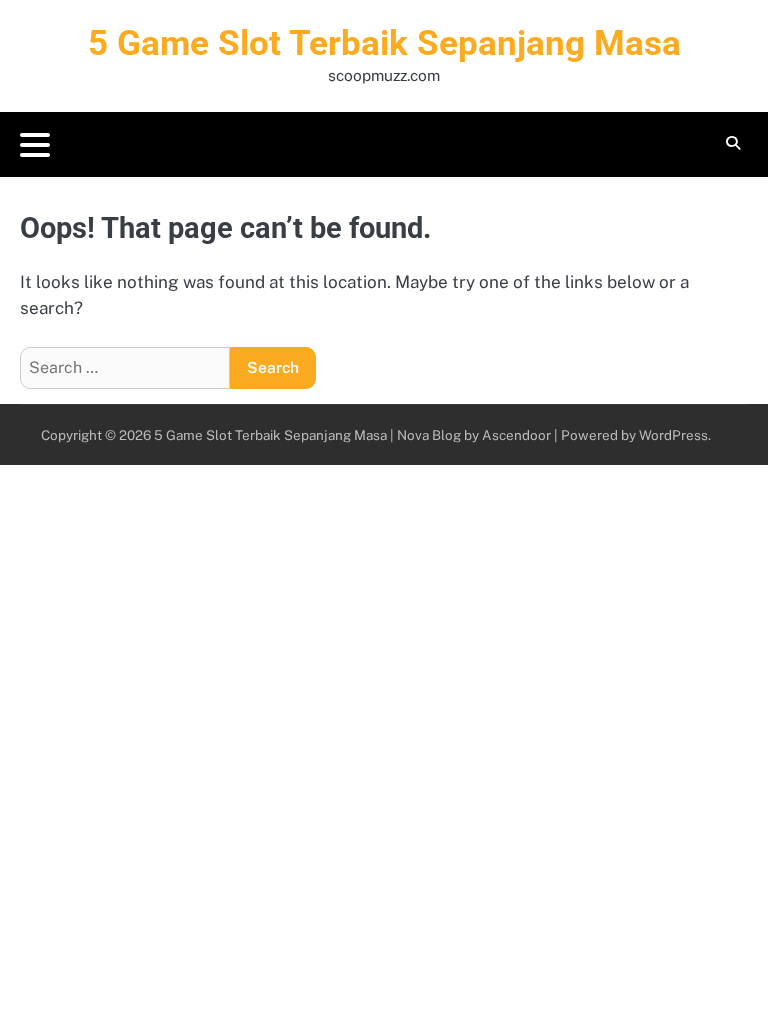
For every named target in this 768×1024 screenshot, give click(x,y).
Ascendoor (516, 435)
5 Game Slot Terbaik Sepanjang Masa (384, 43)
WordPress (673, 435)
